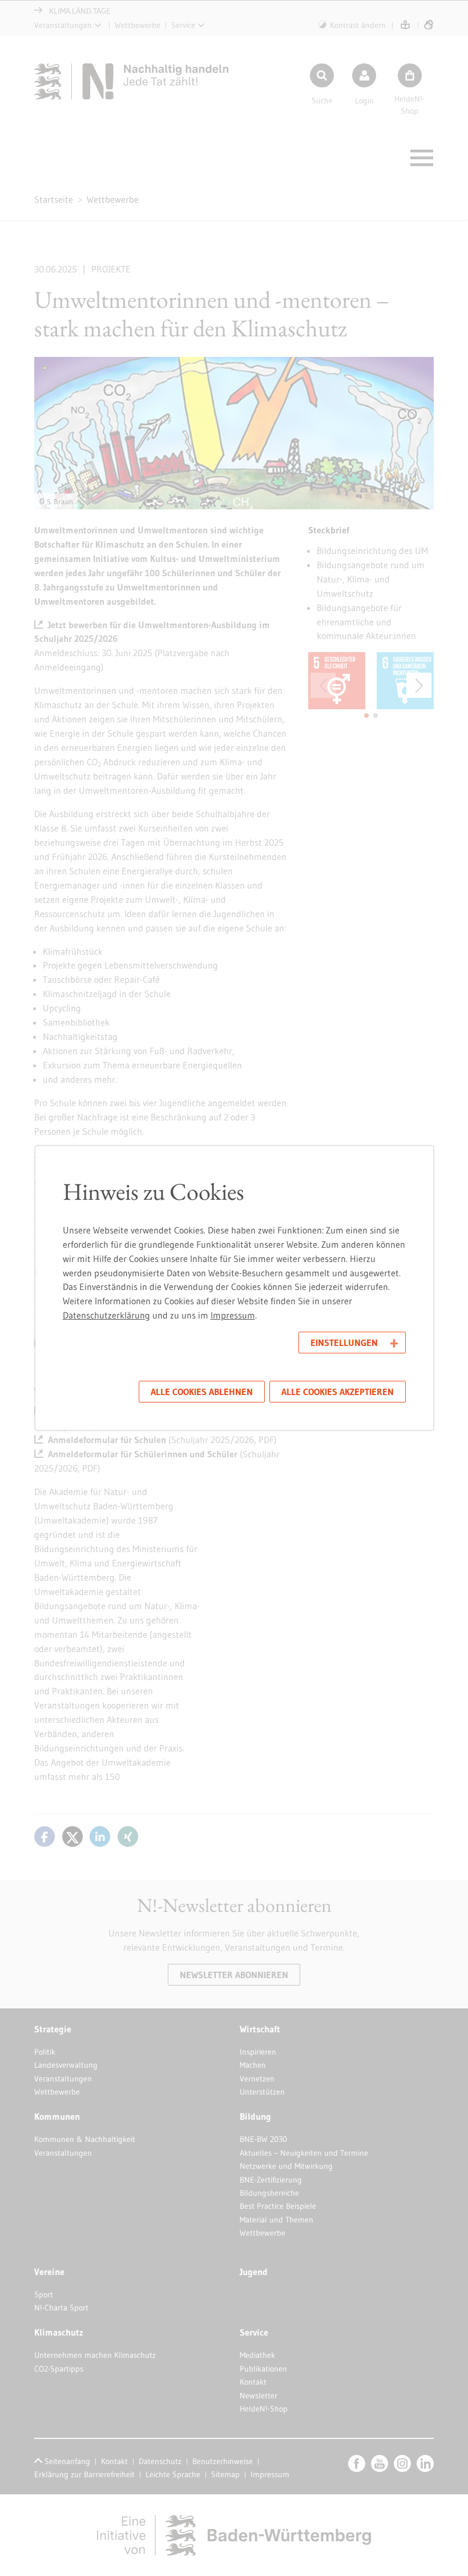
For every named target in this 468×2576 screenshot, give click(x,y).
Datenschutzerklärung (106, 1315)
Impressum (233, 1315)
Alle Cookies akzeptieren (338, 1392)
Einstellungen (344, 1343)
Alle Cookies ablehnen (202, 1392)
